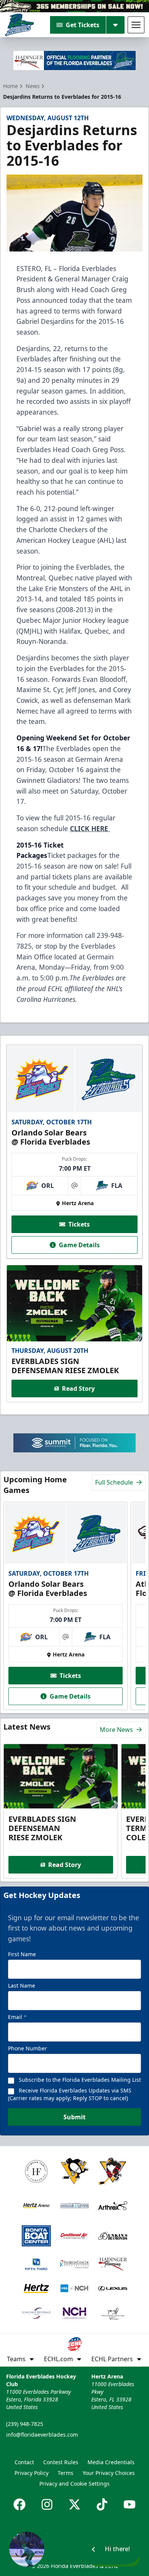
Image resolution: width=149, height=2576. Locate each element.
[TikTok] (102, 2504)
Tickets (79, 1224)
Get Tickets (83, 25)
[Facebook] (19, 2504)
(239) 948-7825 (25, 2424)
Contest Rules (61, 2462)
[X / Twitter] (74, 2504)
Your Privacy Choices (109, 2473)
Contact (24, 2462)
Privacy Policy (32, 2473)
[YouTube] (130, 2504)
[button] (74, 2549)
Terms (66, 2473)
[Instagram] (47, 2504)
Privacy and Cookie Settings (74, 2484)
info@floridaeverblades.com (42, 2435)
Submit (74, 2117)
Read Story (78, 1388)
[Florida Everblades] (19, 25)
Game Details (79, 1245)
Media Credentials (111, 2462)
